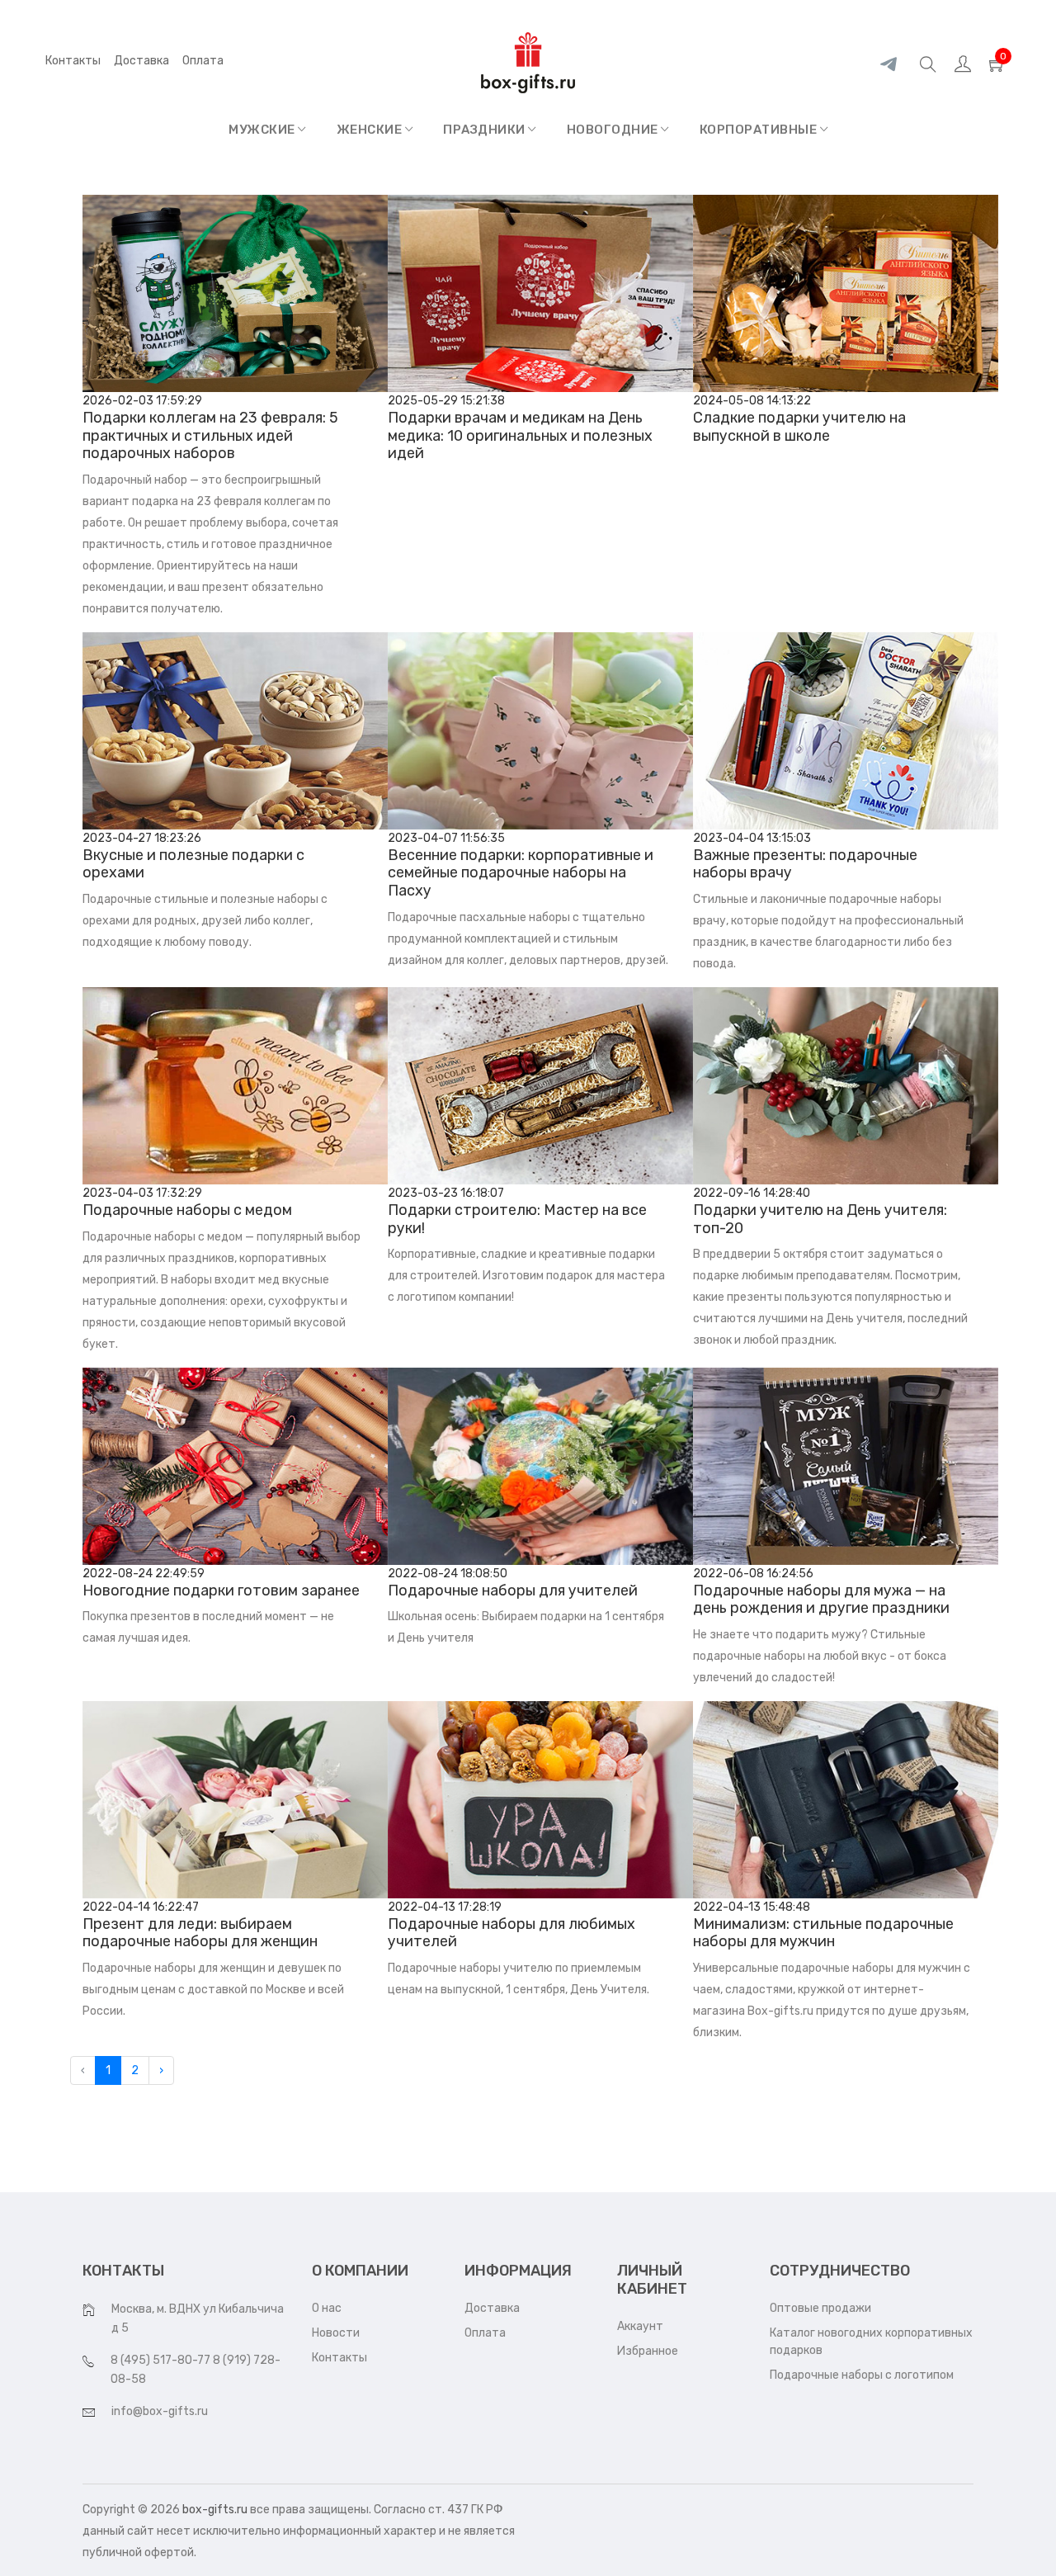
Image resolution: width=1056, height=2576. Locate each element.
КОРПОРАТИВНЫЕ (760, 130)
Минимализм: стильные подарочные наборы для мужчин (823, 1933)
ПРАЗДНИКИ (486, 130)
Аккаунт (640, 2326)
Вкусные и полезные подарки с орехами (193, 864)
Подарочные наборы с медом (187, 1210)
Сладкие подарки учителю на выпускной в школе (799, 427)
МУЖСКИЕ (263, 130)
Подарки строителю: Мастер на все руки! (517, 1219)
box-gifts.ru (215, 2510)
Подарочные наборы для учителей (513, 1591)
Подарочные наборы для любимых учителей (511, 1933)
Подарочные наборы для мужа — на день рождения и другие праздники (821, 1600)
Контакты (73, 61)
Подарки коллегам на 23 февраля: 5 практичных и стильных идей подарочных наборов (210, 435)
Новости (336, 2333)
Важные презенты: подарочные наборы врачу (805, 864)
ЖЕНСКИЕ (371, 130)
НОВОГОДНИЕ (614, 130)
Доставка (141, 61)
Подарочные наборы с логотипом (862, 2375)
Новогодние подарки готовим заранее (221, 1591)
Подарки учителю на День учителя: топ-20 (820, 1219)
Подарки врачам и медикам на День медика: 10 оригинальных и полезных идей (520, 435)
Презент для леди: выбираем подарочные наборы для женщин (200, 1933)
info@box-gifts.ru (160, 2411)
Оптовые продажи (820, 2308)
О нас (327, 2308)
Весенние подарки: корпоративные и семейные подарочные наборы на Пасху (521, 873)
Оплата (485, 2333)
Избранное (648, 2351)
